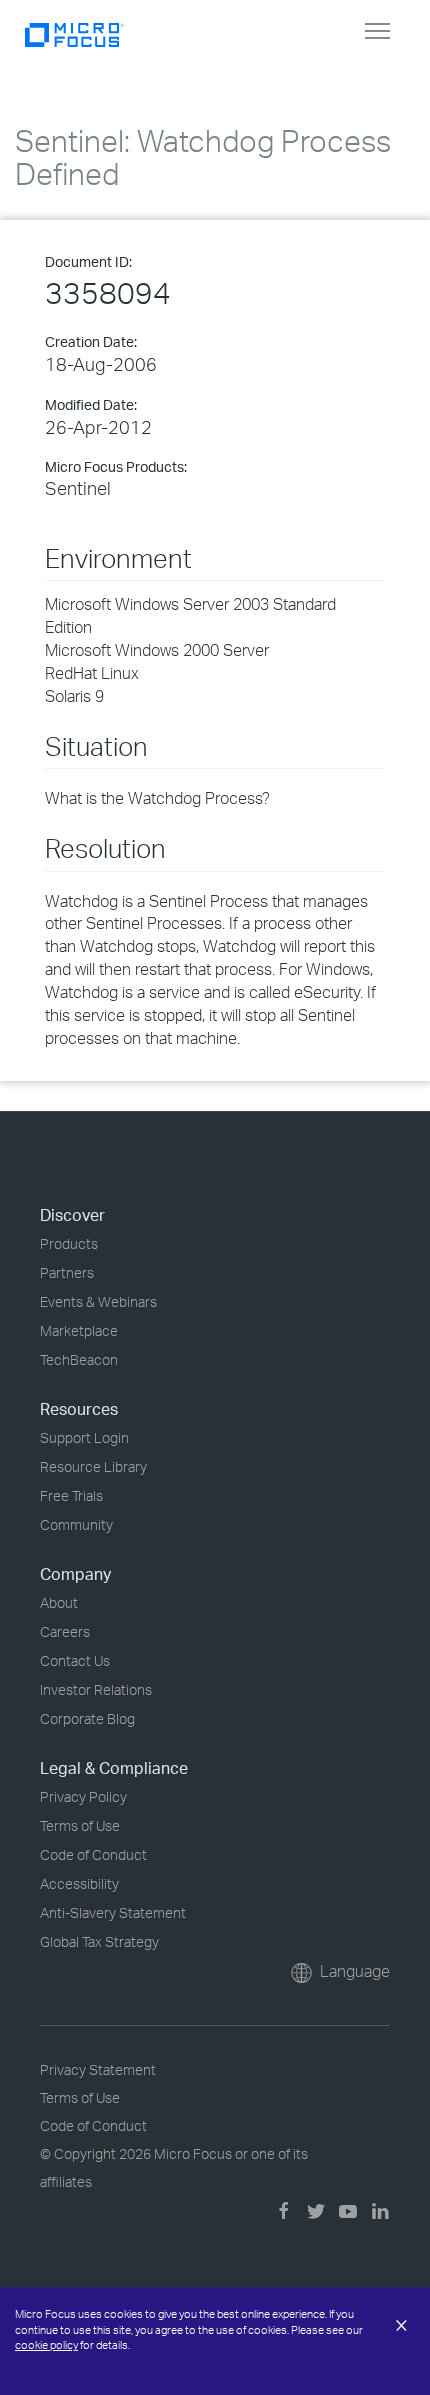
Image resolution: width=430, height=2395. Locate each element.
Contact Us (75, 1660)
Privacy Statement (98, 2069)
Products (69, 1243)
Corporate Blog (87, 1718)
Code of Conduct (93, 1854)
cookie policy (46, 2345)
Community (76, 1524)
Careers (65, 1631)
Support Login (84, 1437)
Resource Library (93, 1466)
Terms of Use (80, 1825)
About (59, 1602)
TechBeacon (79, 1359)
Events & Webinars (98, 1301)
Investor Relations (96, 1689)
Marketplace (79, 1330)
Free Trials (71, 1495)
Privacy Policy (83, 1796)
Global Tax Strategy (99, 1941)
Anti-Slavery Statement (113, 1912)
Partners (67, 1272)
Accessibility (79, 1883)
